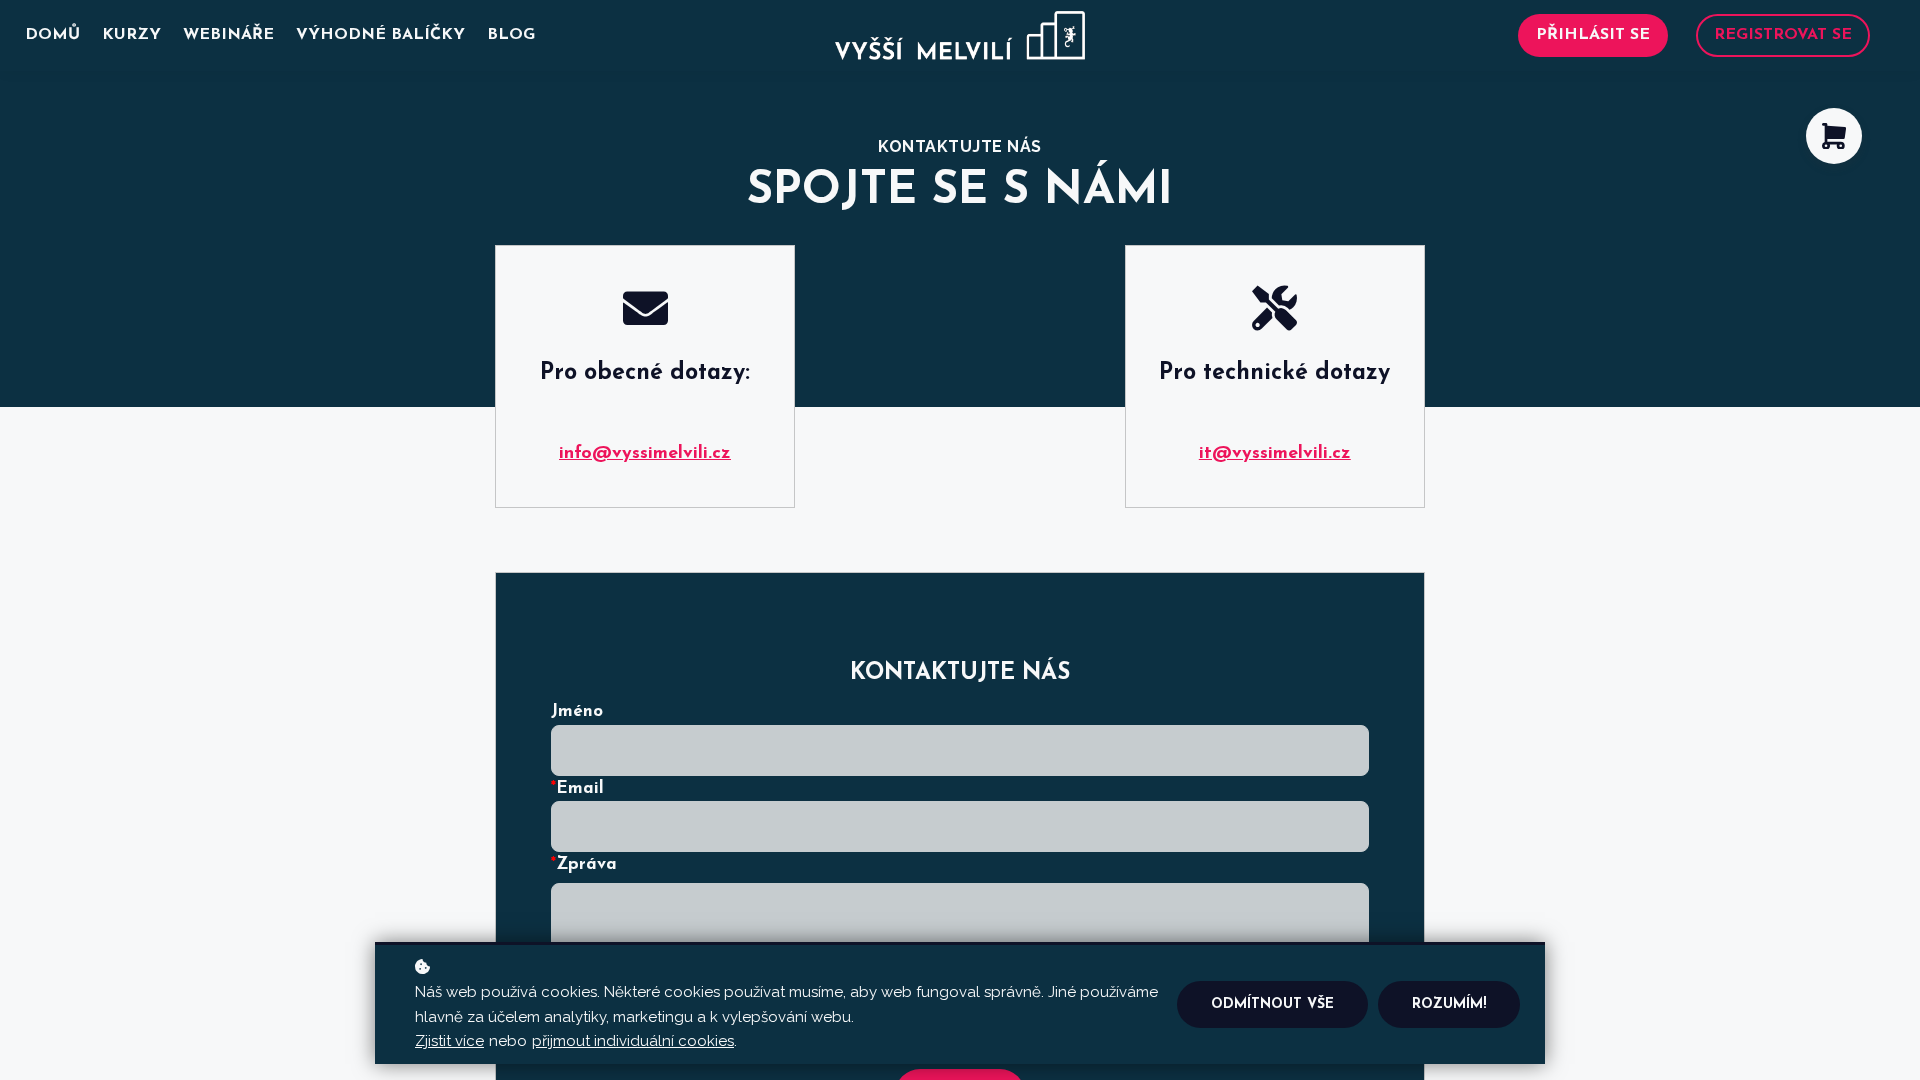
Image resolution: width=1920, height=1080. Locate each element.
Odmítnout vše (1272, 1004)
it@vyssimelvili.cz (1275, 454)
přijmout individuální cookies (633, 1041)
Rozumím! (1449, 1004)
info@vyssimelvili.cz (645, 454)
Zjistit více (449, 1041)
